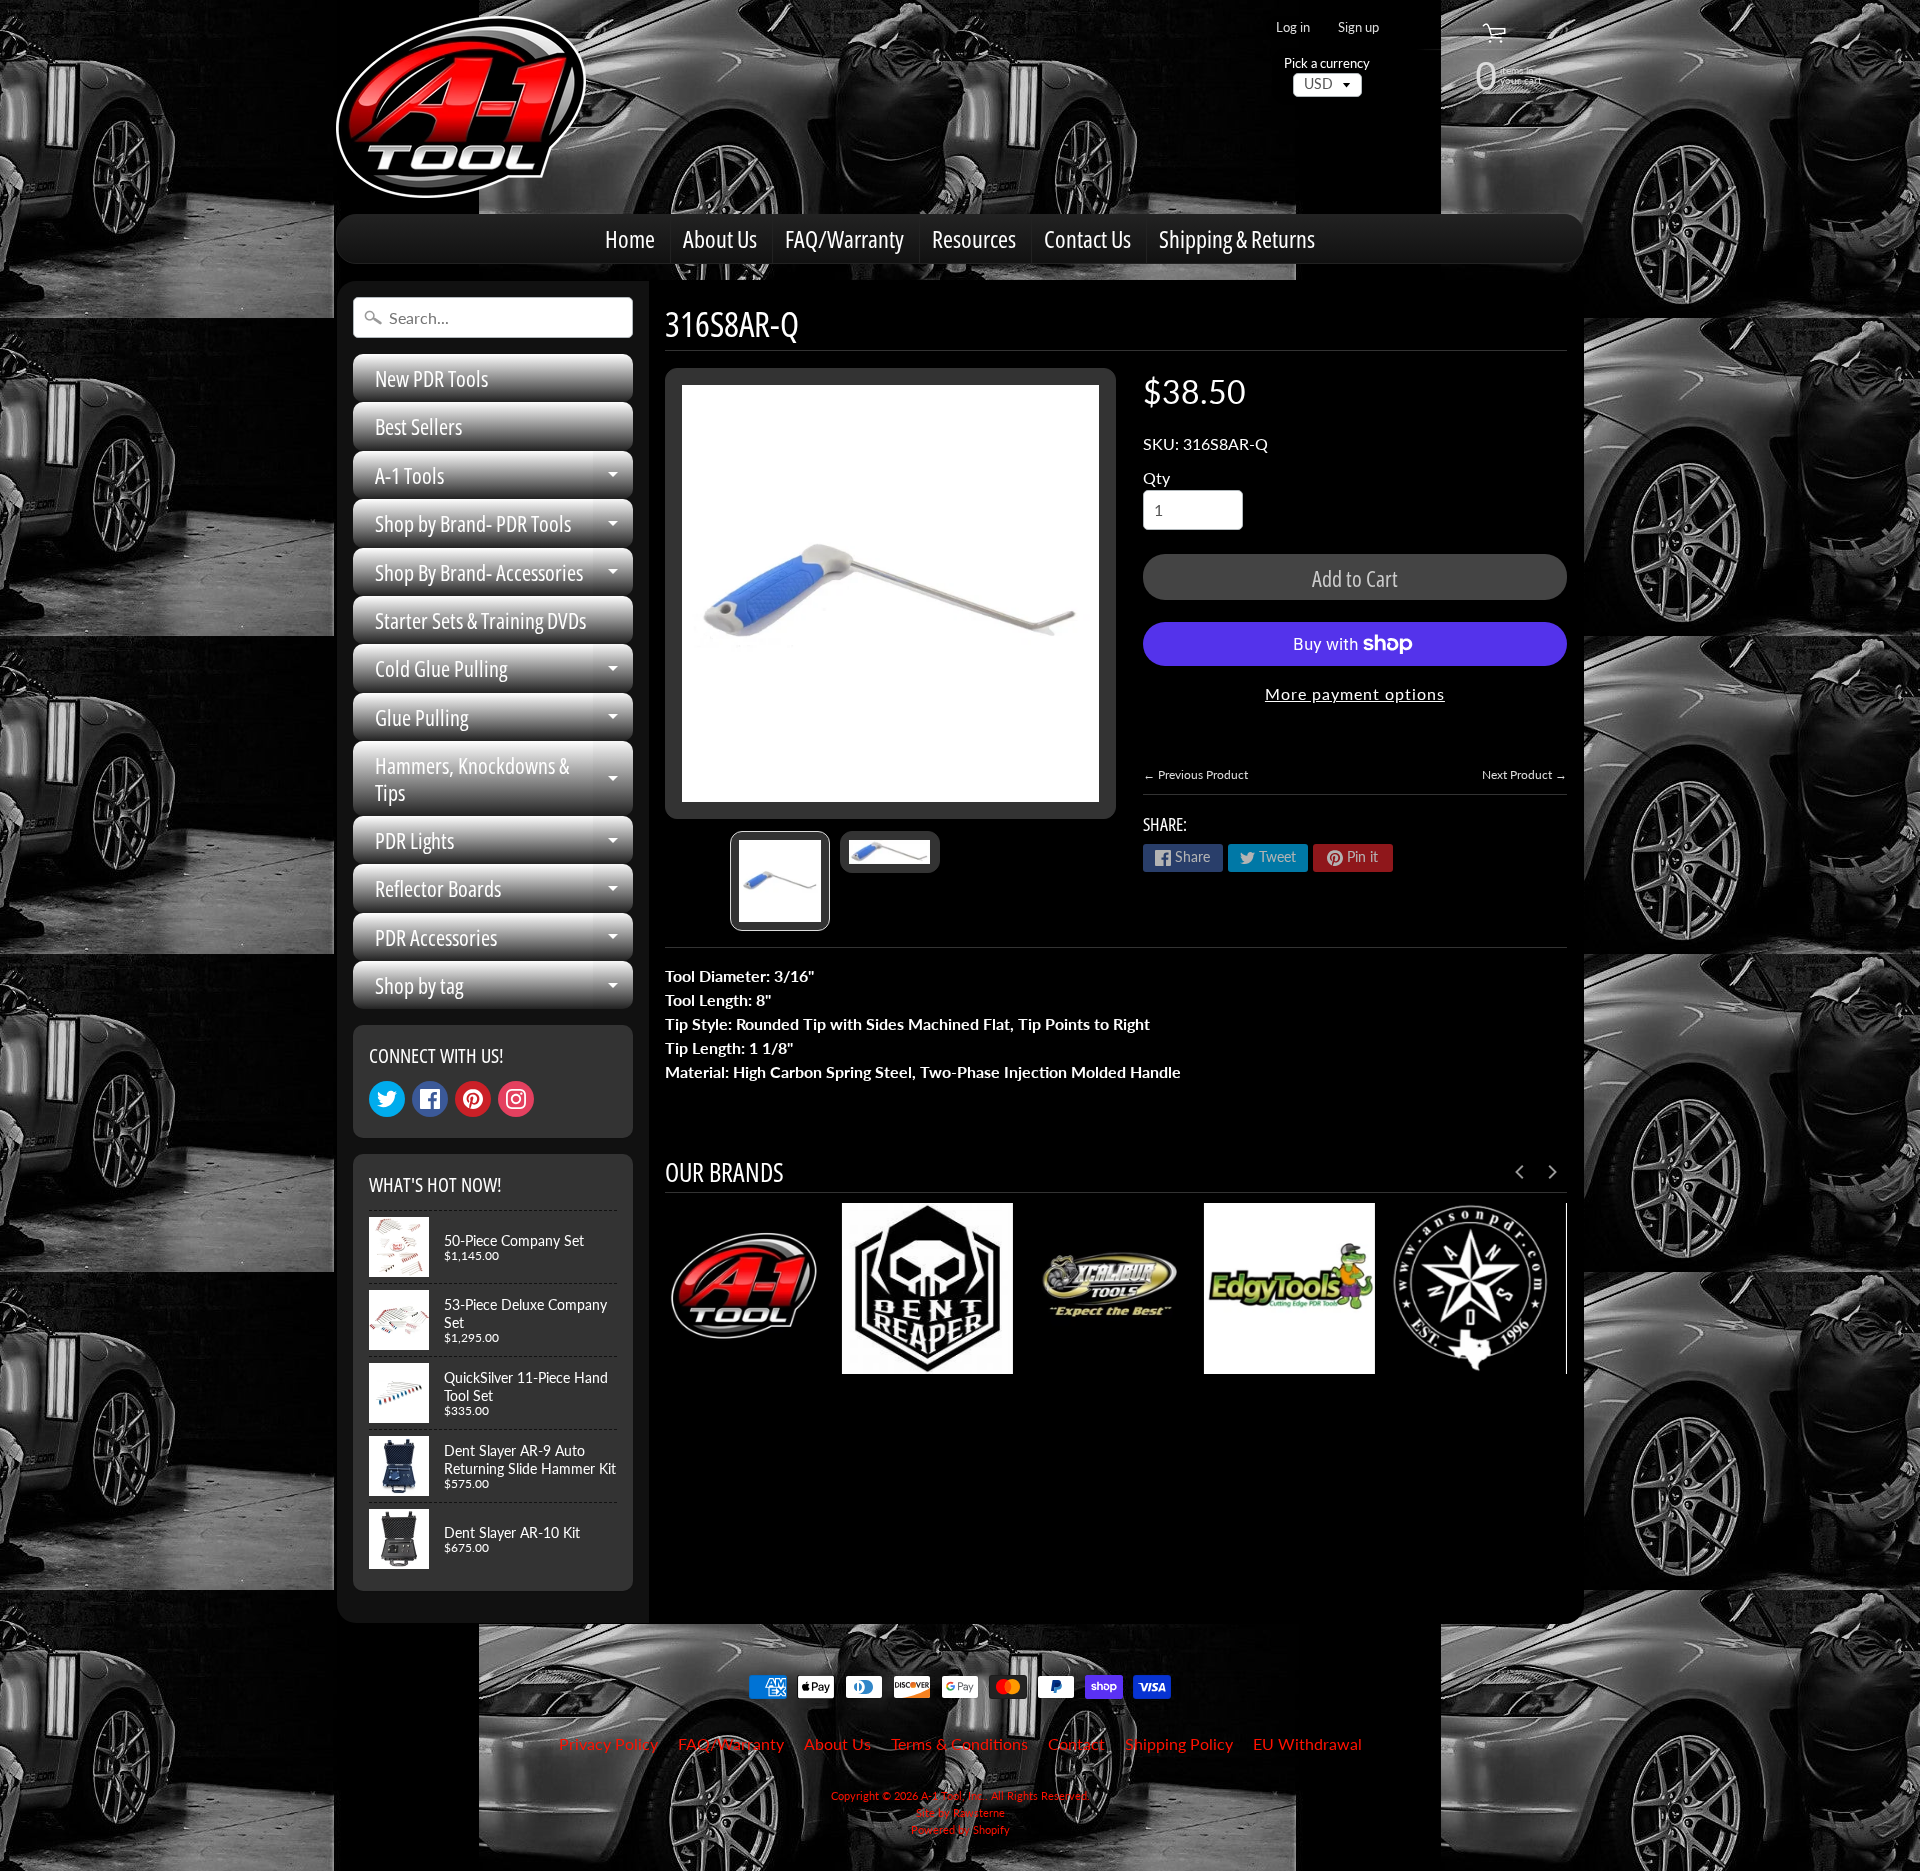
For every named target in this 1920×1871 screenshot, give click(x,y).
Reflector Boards (504, 892)
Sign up (1358, 27)
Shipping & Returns (1237, 238)
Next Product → (1524, 774)
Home (630, 238)
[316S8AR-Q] (780, 881)
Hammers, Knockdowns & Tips (504, 779)
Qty (1156, 477)
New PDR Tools (431, 378)
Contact (1076, 1743)
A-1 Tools (504, 479)
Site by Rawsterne (960, 1812)
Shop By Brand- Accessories (504, 576)
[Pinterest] (473, 1099)
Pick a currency (1327, 63)
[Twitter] (387, 1099)
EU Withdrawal (1307, 1743)
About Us (720, 238)
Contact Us (1087, 238)
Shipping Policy (1179, 1743)
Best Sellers (418, 426)
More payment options (1355, 693)
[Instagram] (516, 1099)
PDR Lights (504, 844)
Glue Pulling (504, 721)
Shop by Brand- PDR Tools (504, 527)
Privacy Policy (608, 1743)
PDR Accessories (504, 941)
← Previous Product (1195, 774)
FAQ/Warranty (844, 238)
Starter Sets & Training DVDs (480, 620)
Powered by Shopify (960, 1829)
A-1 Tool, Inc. (953, 1795)
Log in (1293, 27)
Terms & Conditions (959, 1743)
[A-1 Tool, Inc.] (461, 107)
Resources (974, 238)
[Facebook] (430, 1099)
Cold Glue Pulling (504, 672)
